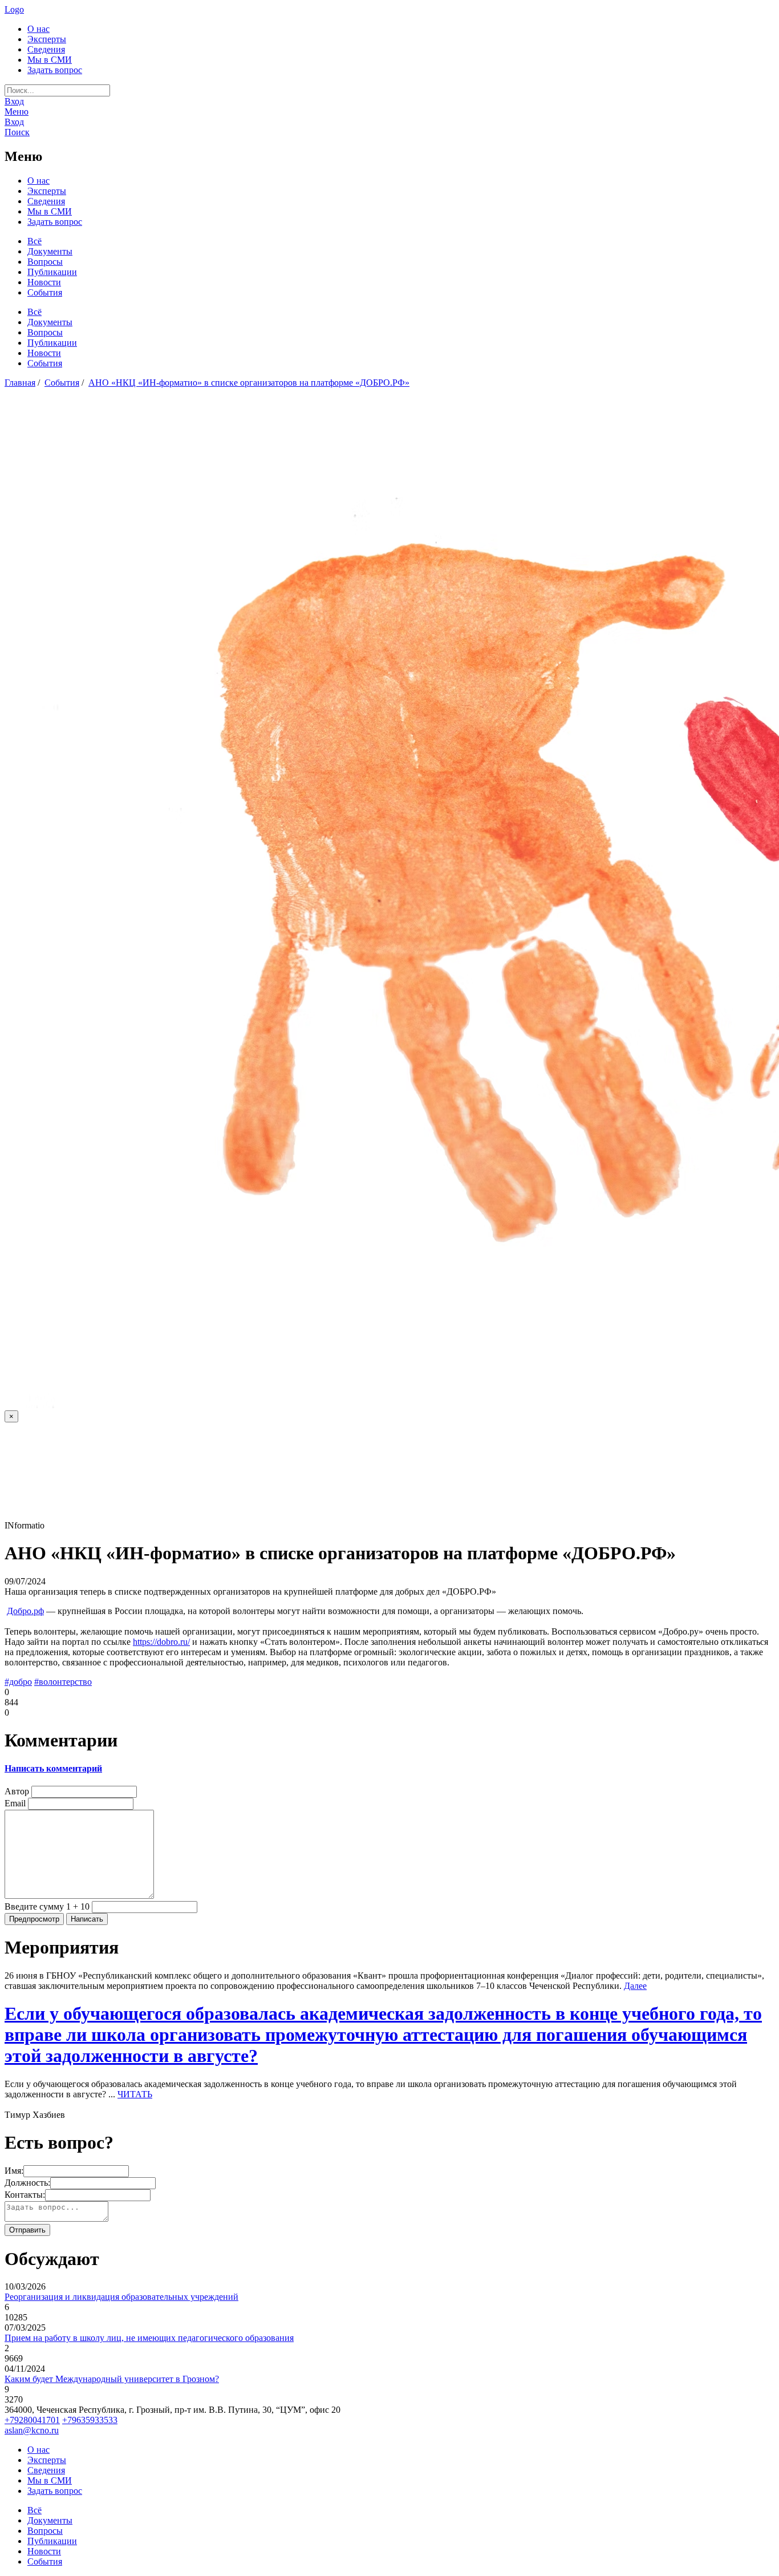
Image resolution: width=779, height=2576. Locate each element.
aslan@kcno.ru (32, 2430)
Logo (14, 9)
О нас (38, 29)
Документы (50, 251)
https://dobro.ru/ (161, 1642)
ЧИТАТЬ (135, 2094)
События (45, 292)
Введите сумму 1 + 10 (47, 1906)
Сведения (46, 49)
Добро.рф (25, 1611)
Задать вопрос (55, 70)
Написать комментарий (53, 1768)
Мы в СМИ (50, 60)
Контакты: (25, 2195)
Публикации (52, 272)
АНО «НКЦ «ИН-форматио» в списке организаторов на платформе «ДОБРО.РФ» (249, 383)
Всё (35, 241)
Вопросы (45, 262)
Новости (44, 282)
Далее (635, 1986)
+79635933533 (90, 2420)
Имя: (14, 2171)
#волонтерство (63, 1682)
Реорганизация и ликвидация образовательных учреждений (121, 2297)
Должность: (27, 2183)
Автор (17, 1791)
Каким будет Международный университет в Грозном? (112, 2379)
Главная (20, 383)
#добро (18, 1682)
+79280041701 (32, 2420)
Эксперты (47, 39)
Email (15, 1803)
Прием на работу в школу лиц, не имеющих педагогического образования (149, 2338)
